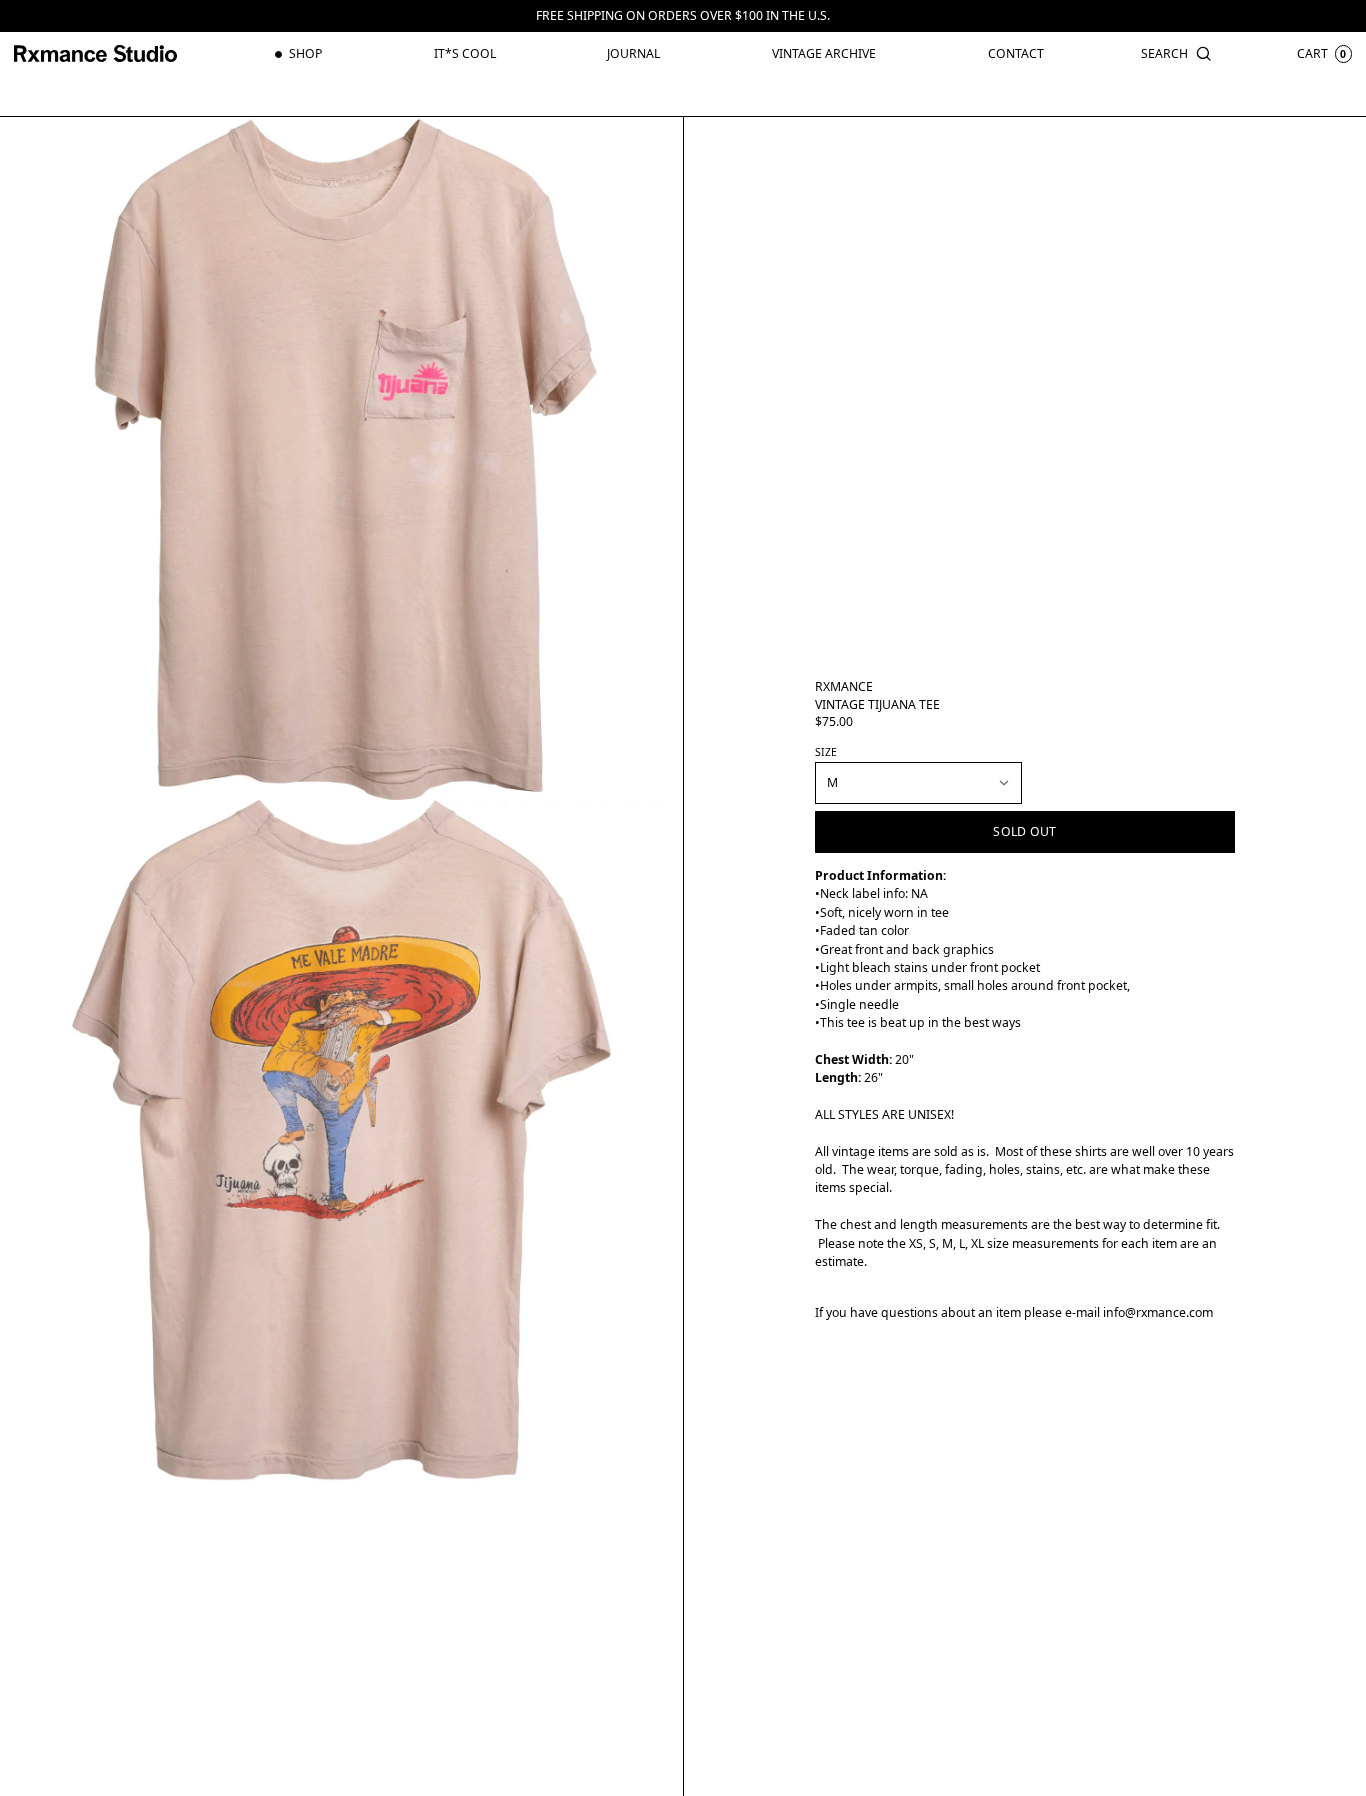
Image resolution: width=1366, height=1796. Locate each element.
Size (826, 752)
